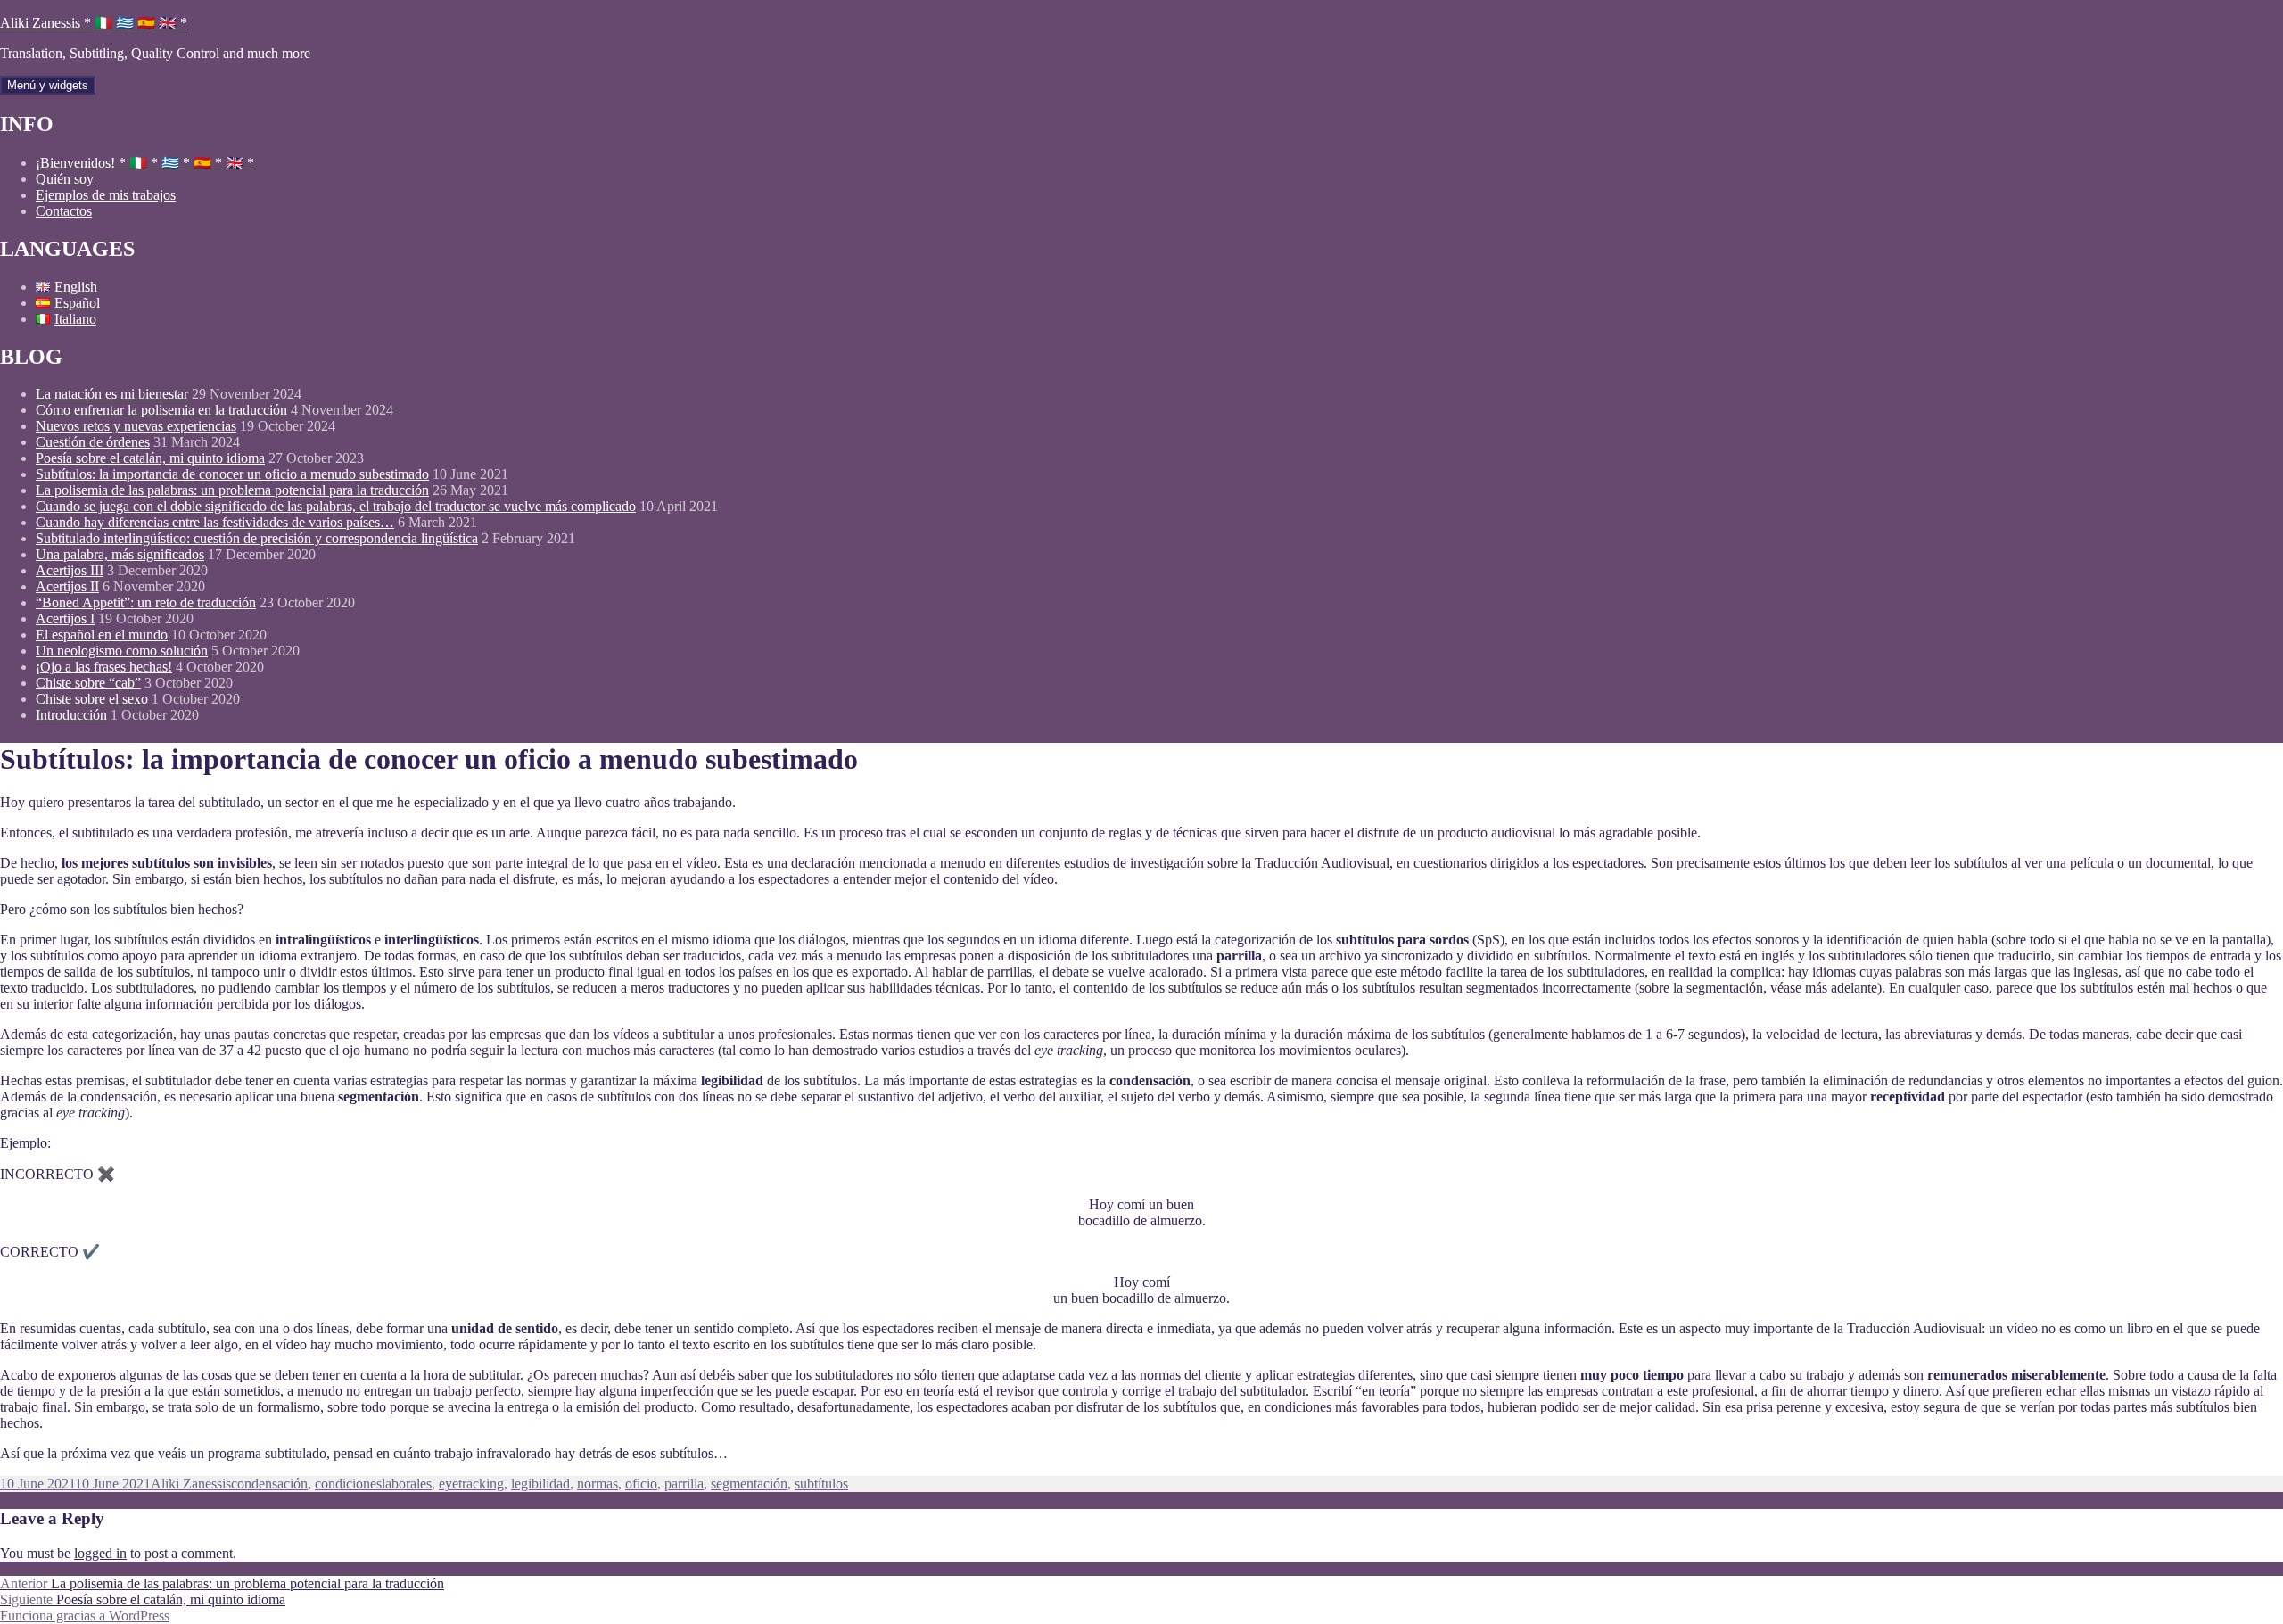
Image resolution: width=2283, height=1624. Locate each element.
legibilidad (540, 1484)
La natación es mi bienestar (112, 394)
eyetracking (471, 1484)
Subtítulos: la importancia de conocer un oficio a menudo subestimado (232, 474)
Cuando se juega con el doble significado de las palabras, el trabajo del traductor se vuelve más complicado (336, 506)
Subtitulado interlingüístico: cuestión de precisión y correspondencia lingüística (257, 538)
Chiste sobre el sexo (92, 699)
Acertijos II (67, 586)
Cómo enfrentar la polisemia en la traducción (161, 410)
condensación (269, 1484)
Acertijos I (65, 618)
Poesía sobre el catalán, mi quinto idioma (150, 458)
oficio (641, 1484)
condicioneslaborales (373, 1484)
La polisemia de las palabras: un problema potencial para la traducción (232, 490)
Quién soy (65, 179)
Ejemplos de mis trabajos (106, 195)
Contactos (64, 211)
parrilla (684, 1484)
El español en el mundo (102, 635)
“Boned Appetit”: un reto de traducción (146, 602)
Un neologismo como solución (122, 651)
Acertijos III (70, 570)
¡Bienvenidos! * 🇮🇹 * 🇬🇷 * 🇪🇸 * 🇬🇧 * (145, 163)
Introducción (71, 715)
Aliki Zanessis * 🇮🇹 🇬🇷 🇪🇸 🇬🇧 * (94, 23)
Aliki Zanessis (191, 1484)
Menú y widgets (48, 85)
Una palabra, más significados (120, 554)
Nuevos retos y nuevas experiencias (136, 426)
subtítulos (821, 1484)
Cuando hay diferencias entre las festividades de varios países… (215, 522)
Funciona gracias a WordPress (85, 1616)
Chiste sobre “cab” (88, 683)
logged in (100, 1553)
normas (598, 1484)
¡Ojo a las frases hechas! (104, 667)
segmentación (749, 1484)
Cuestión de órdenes (93, 442)
